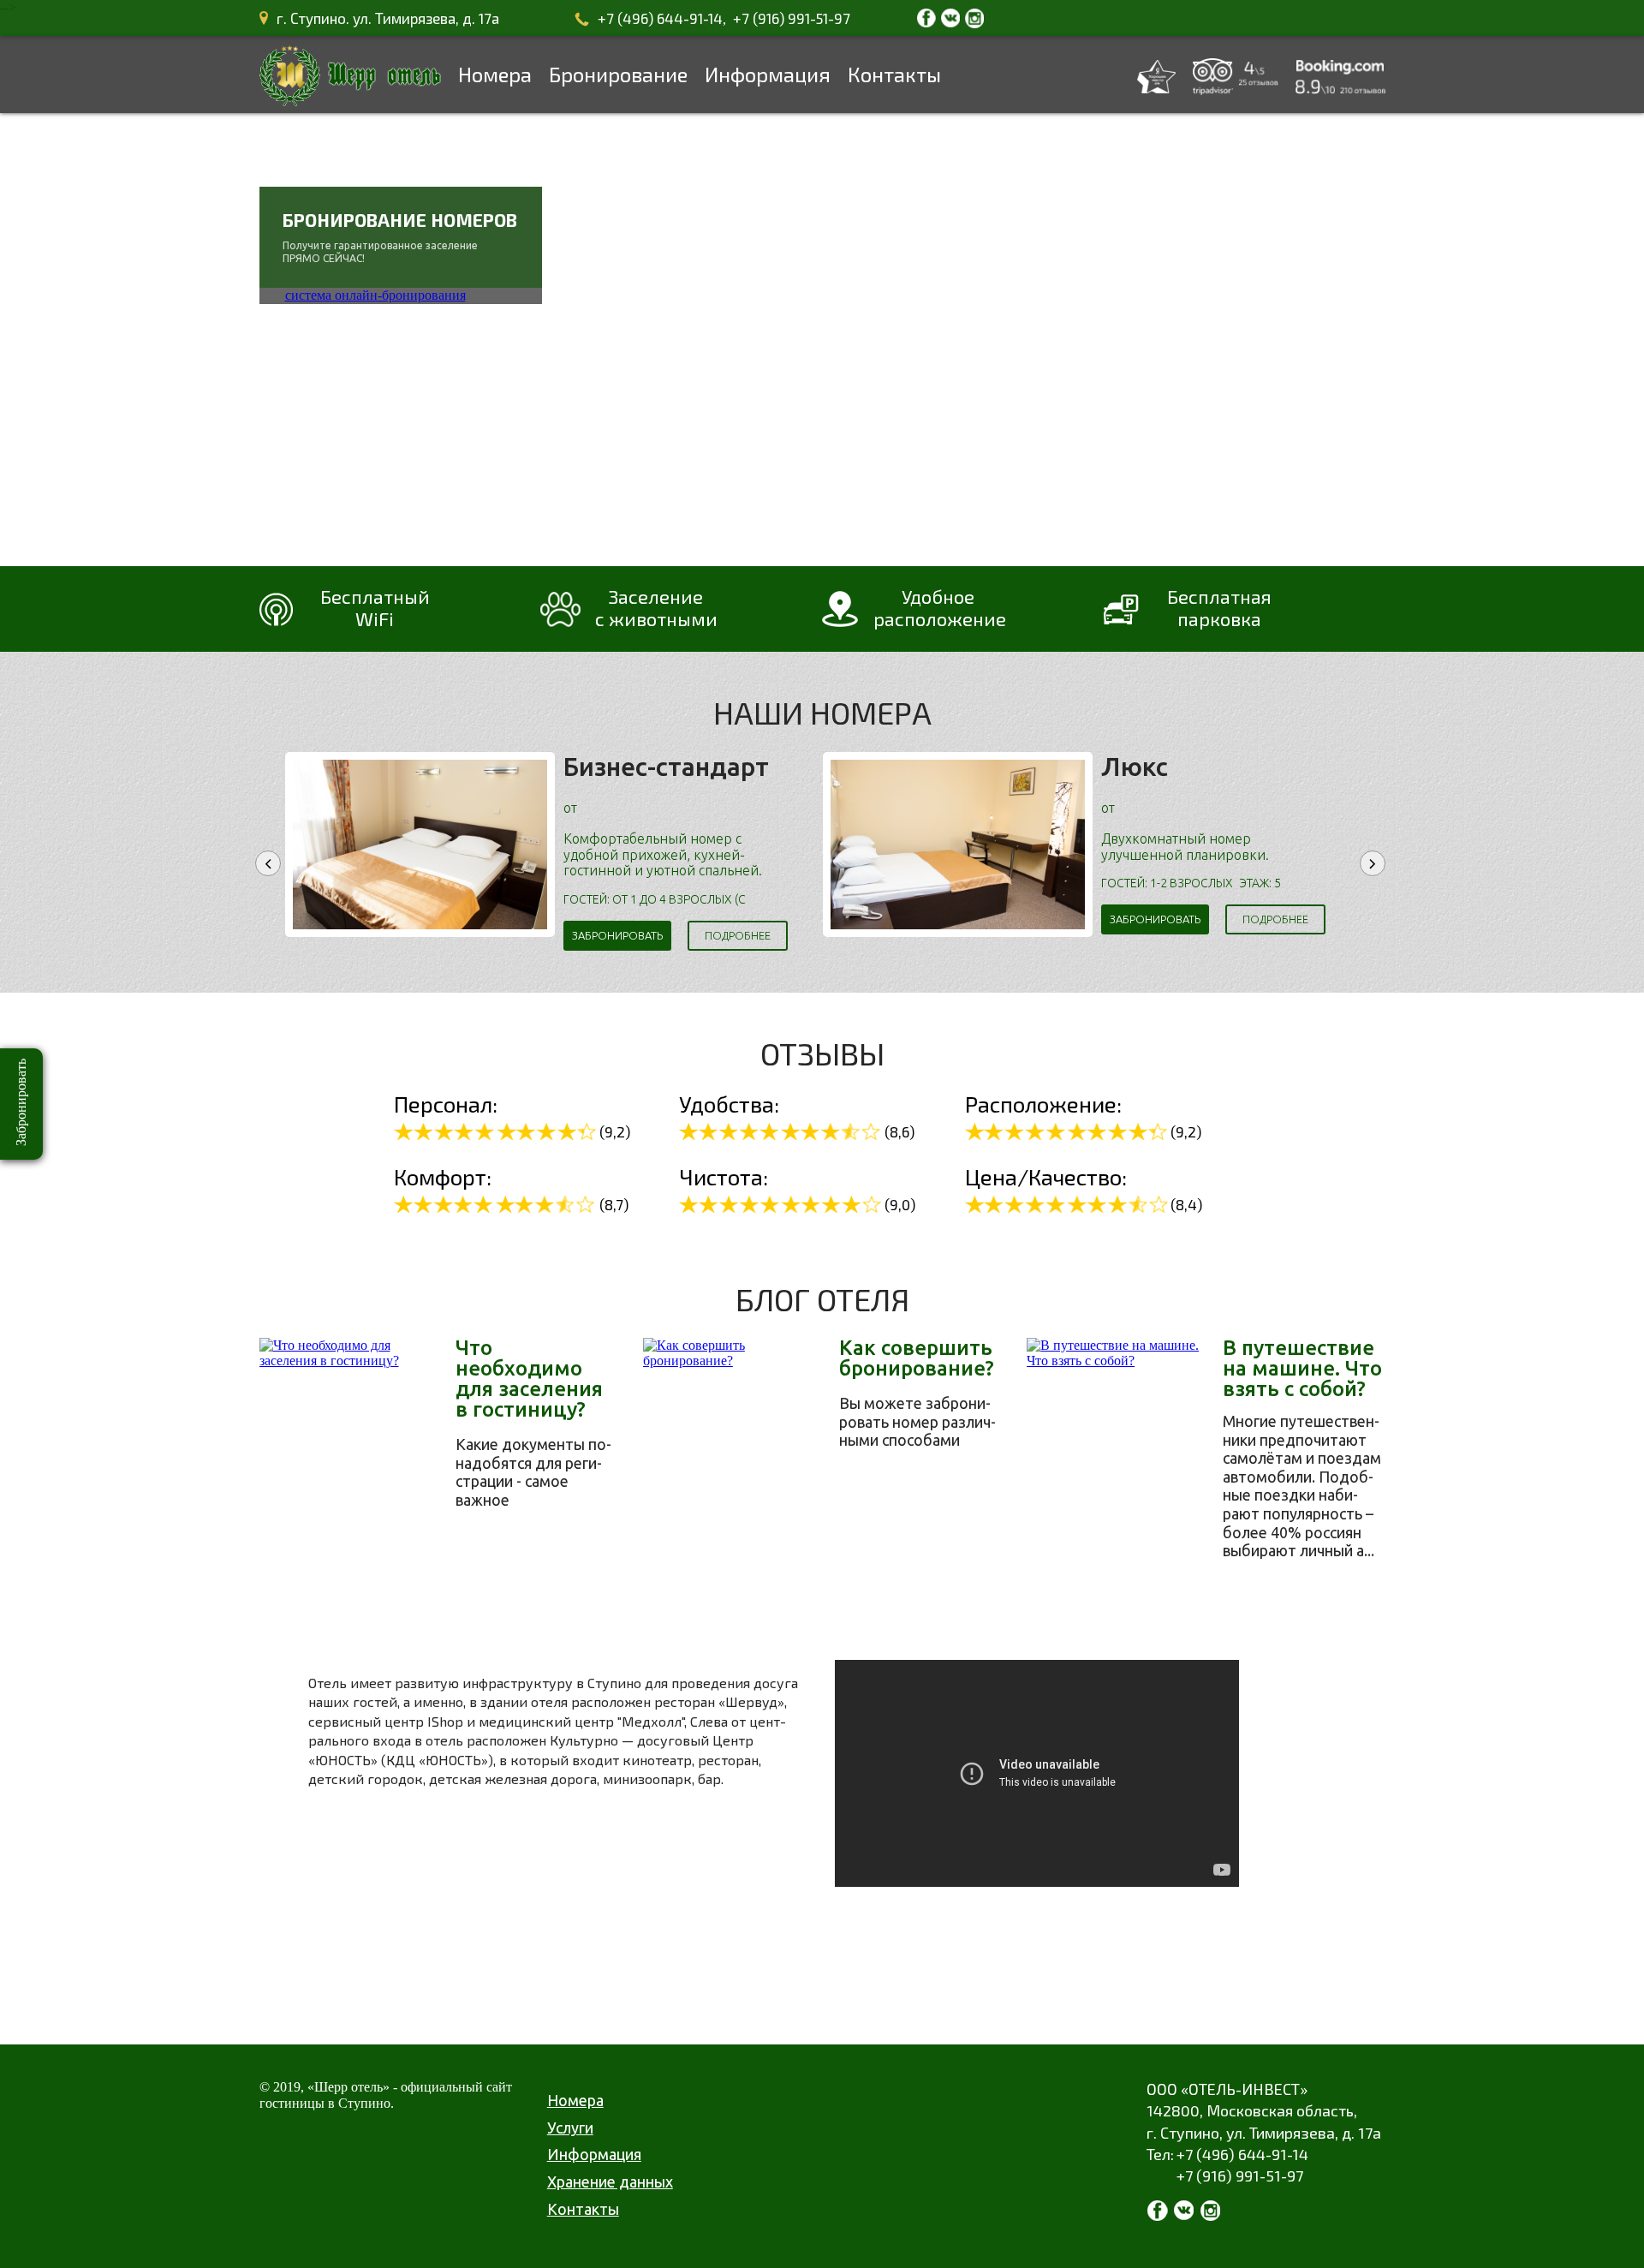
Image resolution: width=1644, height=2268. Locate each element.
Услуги (570, 2128)
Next (1373, 863)
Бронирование (618, 74)
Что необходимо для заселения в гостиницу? (529, 1379)
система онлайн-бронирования (375, 295)
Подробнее (738, 935)
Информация (768, 74)
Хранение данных (610, 2181)
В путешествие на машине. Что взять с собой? (1302, 1369)
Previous (268, 863)
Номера (495, 74)
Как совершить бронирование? (917, 1358)
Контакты (894, 74)
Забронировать (617, 935)
